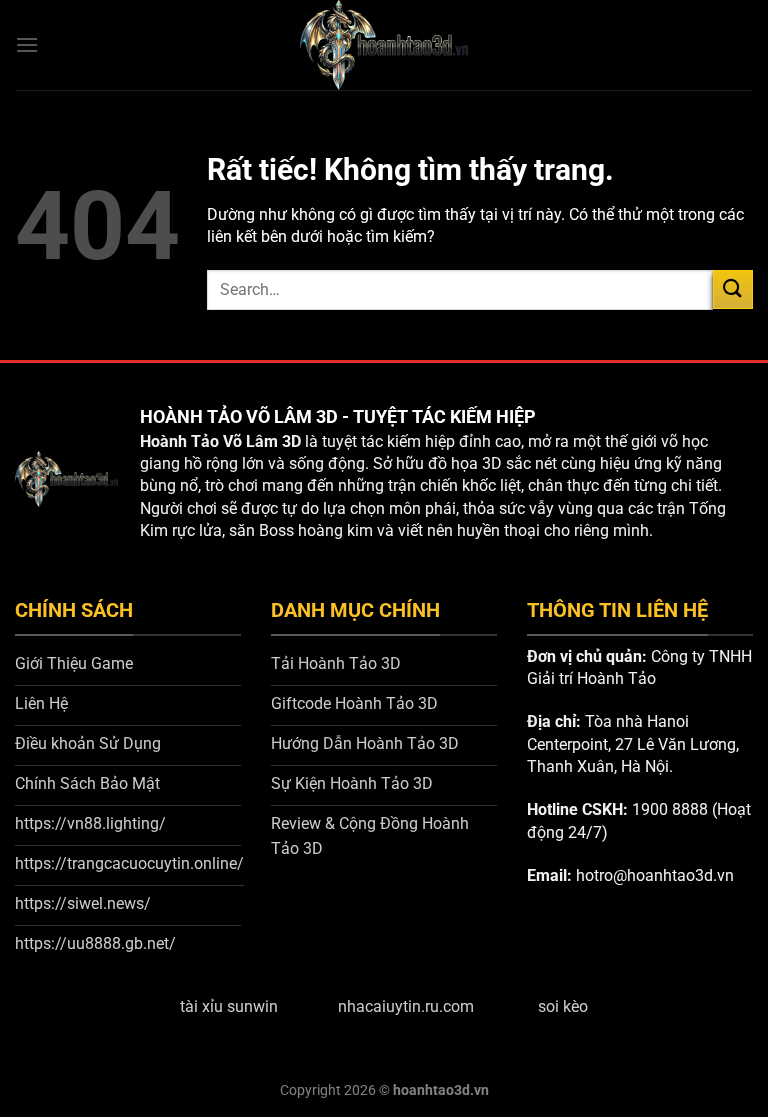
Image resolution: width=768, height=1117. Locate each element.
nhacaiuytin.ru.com (406, 1006)
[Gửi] (733, 289)
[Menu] (27, 44)
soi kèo (563, 1006)
